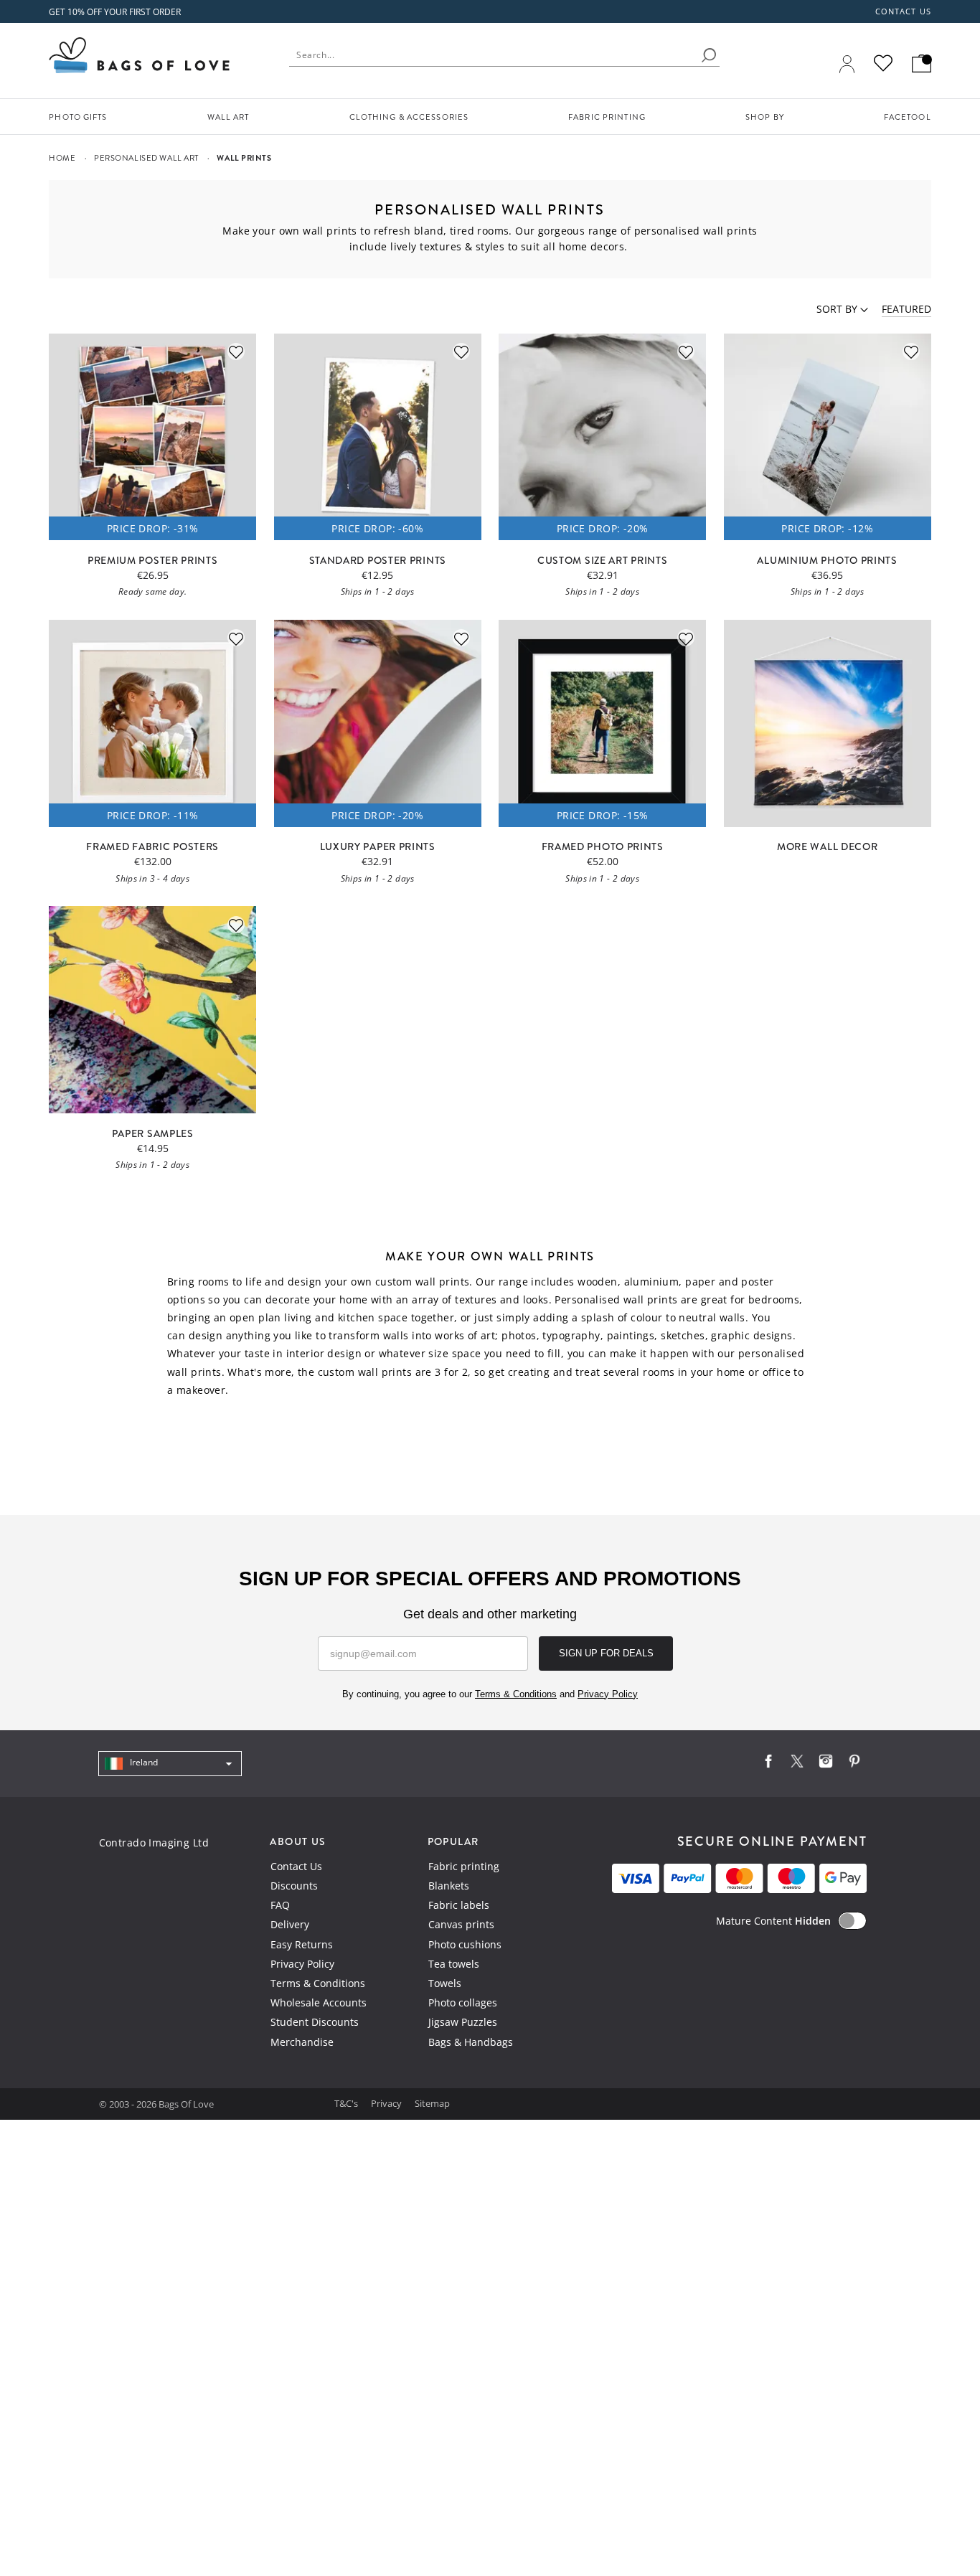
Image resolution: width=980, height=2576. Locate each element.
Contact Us (296, 1866)
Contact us (903, 11)
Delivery (290, 1924)
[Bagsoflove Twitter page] (797, 1764)
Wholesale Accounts (319, 2002)
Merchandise (302, 2042)
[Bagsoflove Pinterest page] (854, 1764)
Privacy (387, 2103)
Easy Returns (302, 1944)
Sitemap (432, 2103)
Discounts (294, 1886)
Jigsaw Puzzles (463, 2022)
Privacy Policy (302, 1964)
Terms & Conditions (318, 1983)
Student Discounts (315, 2022)
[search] (709, 55)
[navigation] (170, 1764)
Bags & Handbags (471, 2042)
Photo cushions (465, 1944)
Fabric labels (459, 1905)
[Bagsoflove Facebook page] (768, 1764)
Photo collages (463, 2002)
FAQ (280, 1905)
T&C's (347, 2103)
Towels (445, 1983)
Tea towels (454, 1964)
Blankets (449, 1886)
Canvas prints (461, 1924)
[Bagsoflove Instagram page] (826, 1764)
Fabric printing (464, 1866)
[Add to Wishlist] (236, 352)
